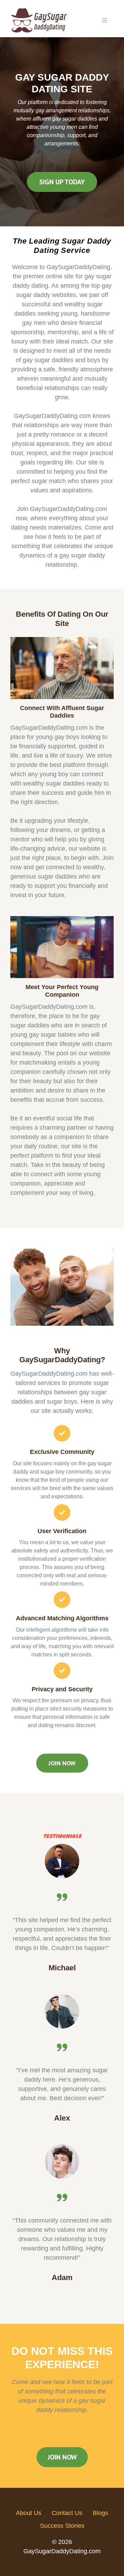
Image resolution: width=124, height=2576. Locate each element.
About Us (29, 2513)
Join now (62, 1763)
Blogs (100, 2513)
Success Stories (62, 2526)
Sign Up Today (62, 182)
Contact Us (67, 2513)
